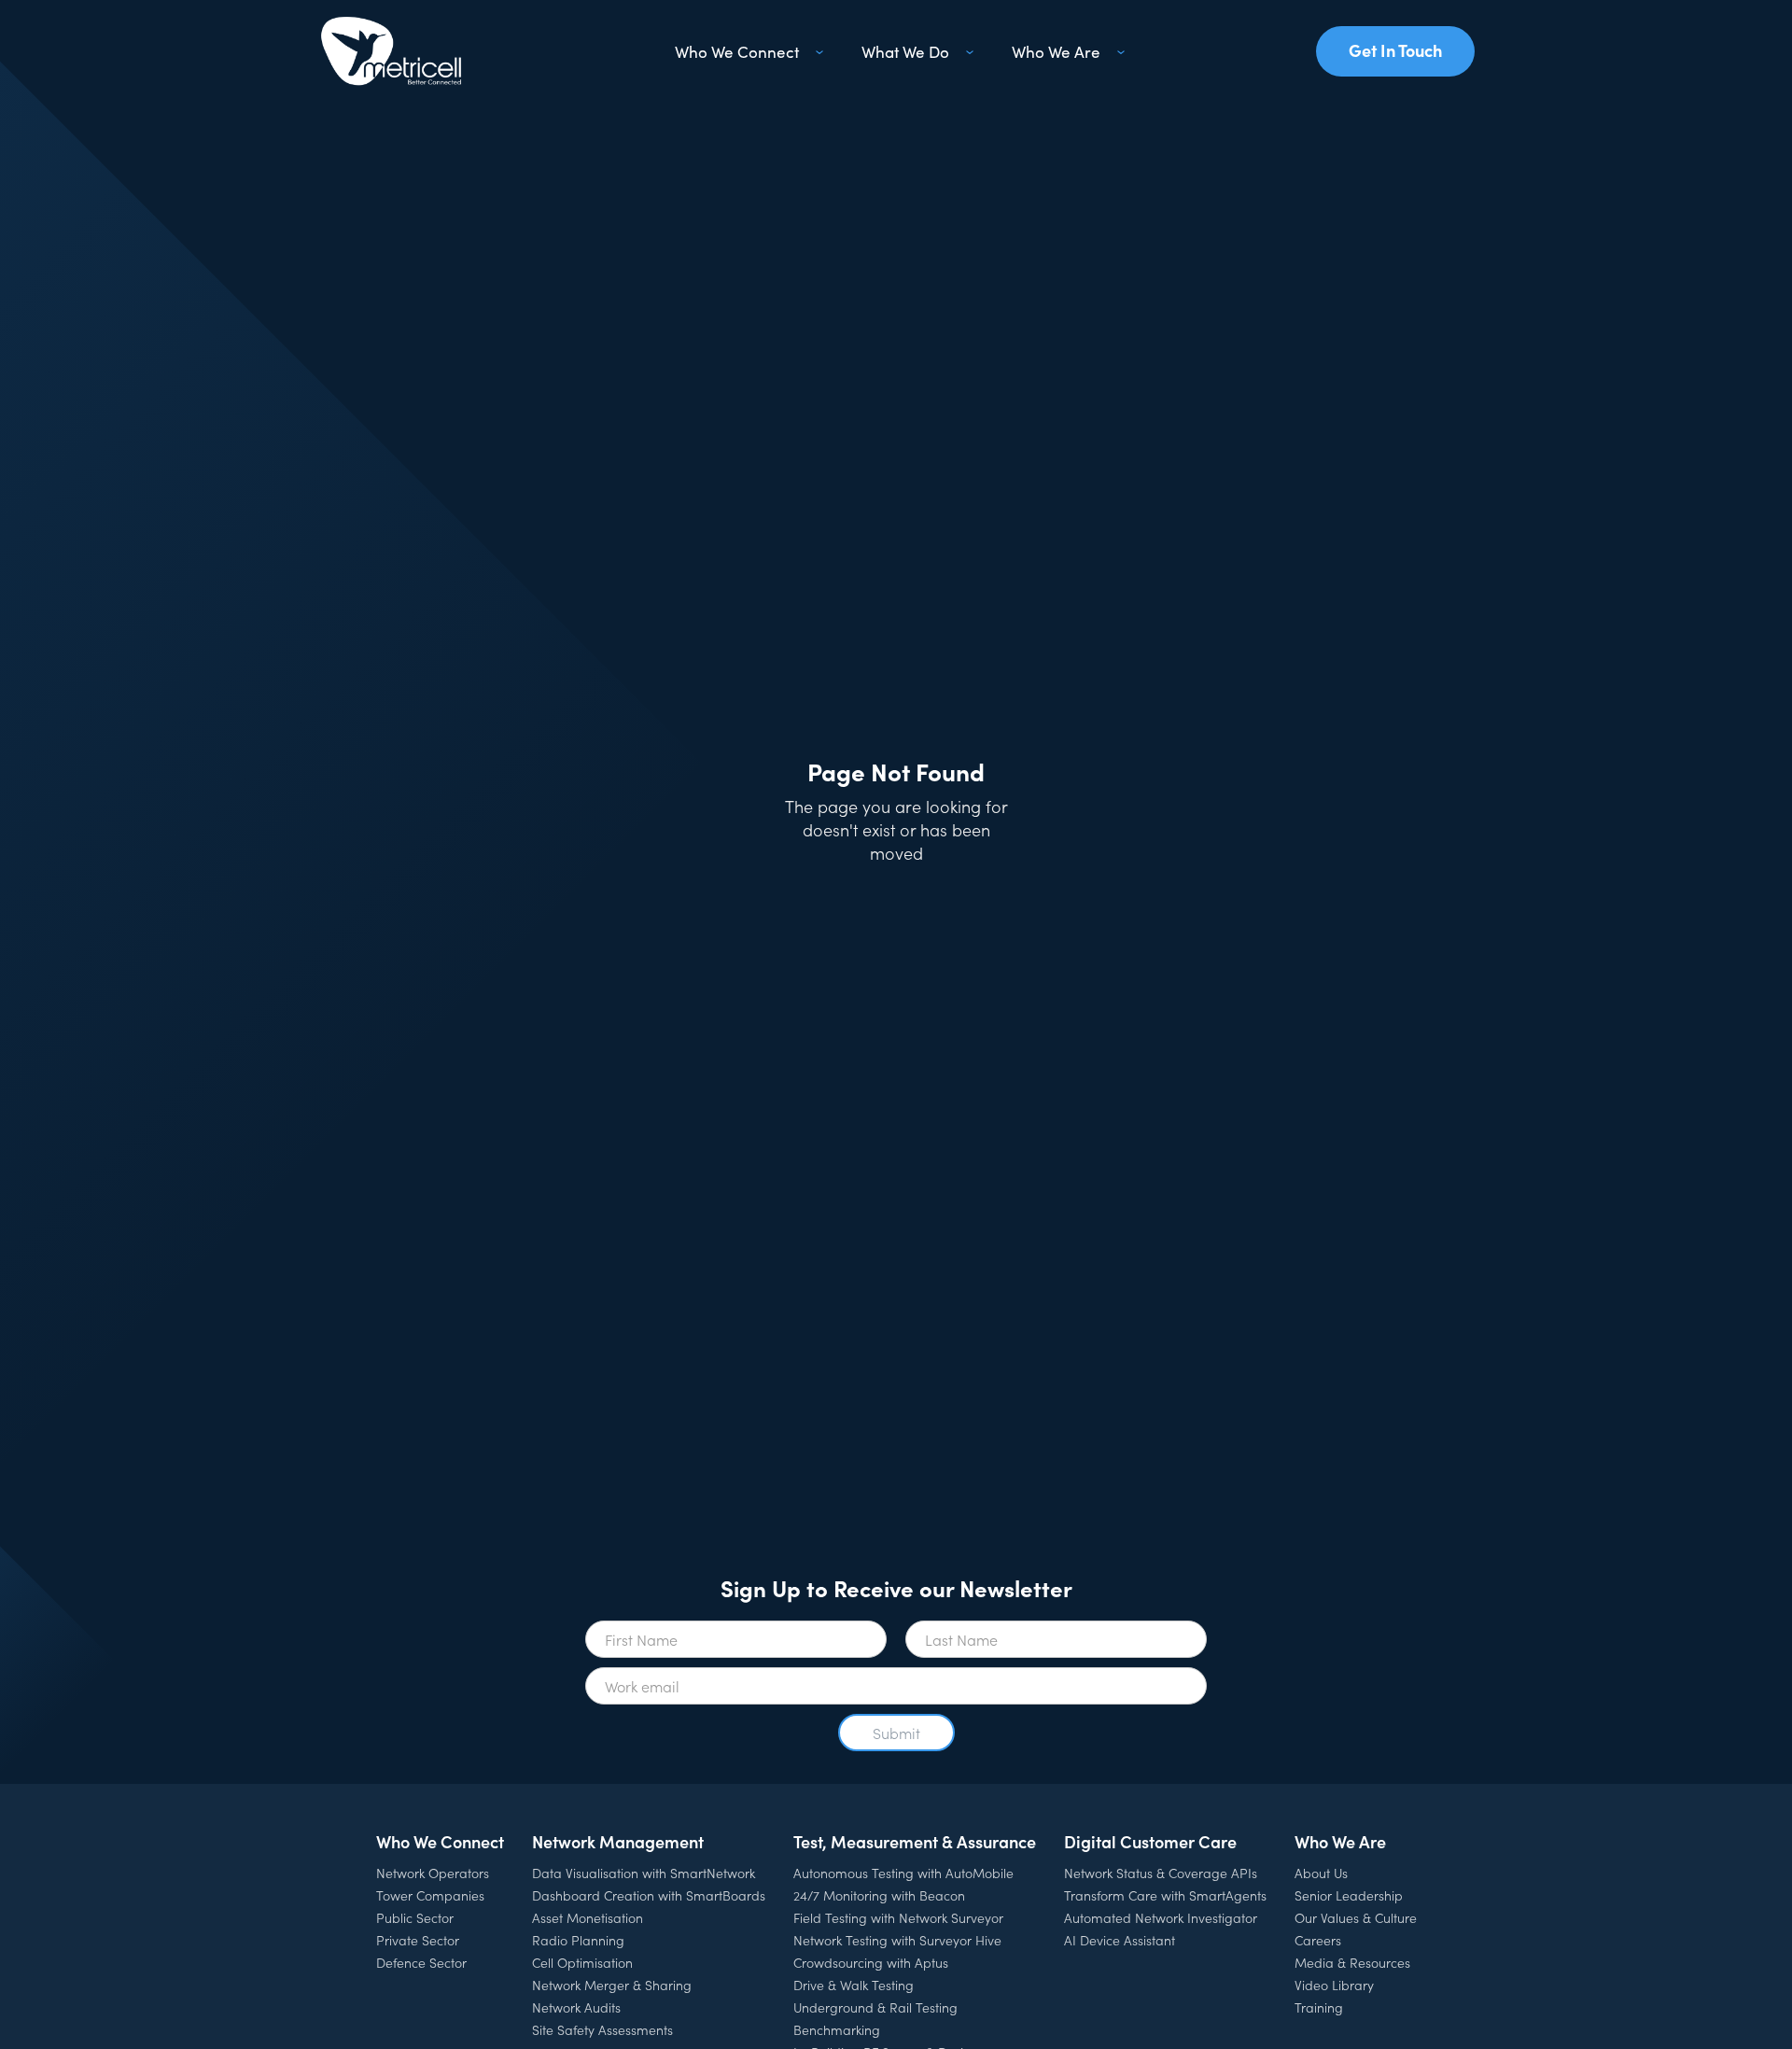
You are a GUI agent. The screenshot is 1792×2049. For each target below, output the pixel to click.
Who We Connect (440, 1841)
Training (1319, 2007)
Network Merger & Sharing (612, 1985)
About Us (1321, 1873)
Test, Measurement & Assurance (915, 1841)
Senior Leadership (1349, 1895)
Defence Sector (421, 1962)
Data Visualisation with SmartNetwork (644, 1873)
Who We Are (1340, 1841)
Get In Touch (1395, 50)
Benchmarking (837, 2029)
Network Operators (433, 1873)
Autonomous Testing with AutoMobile (903, 1873)
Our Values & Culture (1356, 1917)
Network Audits (576, 2007)
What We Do (905, 51)
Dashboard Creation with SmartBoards (649, 1895)
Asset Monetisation (588, 1917)
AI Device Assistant (1120, 1940)
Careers (1318, 1940)
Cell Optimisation (582, 1962)
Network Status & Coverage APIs (1161, 1873)
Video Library (1334, 1985)
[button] (746, 51)
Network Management (618, 1841)
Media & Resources (1352, 1962)
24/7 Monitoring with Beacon (879, 1895)
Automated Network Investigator (1161, 1917)
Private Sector (418, 1940)
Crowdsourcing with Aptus (871, 1962)
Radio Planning (578, 1940)
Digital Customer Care (1150, 1841)
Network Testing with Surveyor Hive (897, 1940)
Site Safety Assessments (602, 2029)
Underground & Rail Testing (875, 2007)
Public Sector (415, 1917)
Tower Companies (430, 1895)
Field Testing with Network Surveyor (898, 1917)
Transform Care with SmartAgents (1165, 1895)
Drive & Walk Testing (854, 1985)
